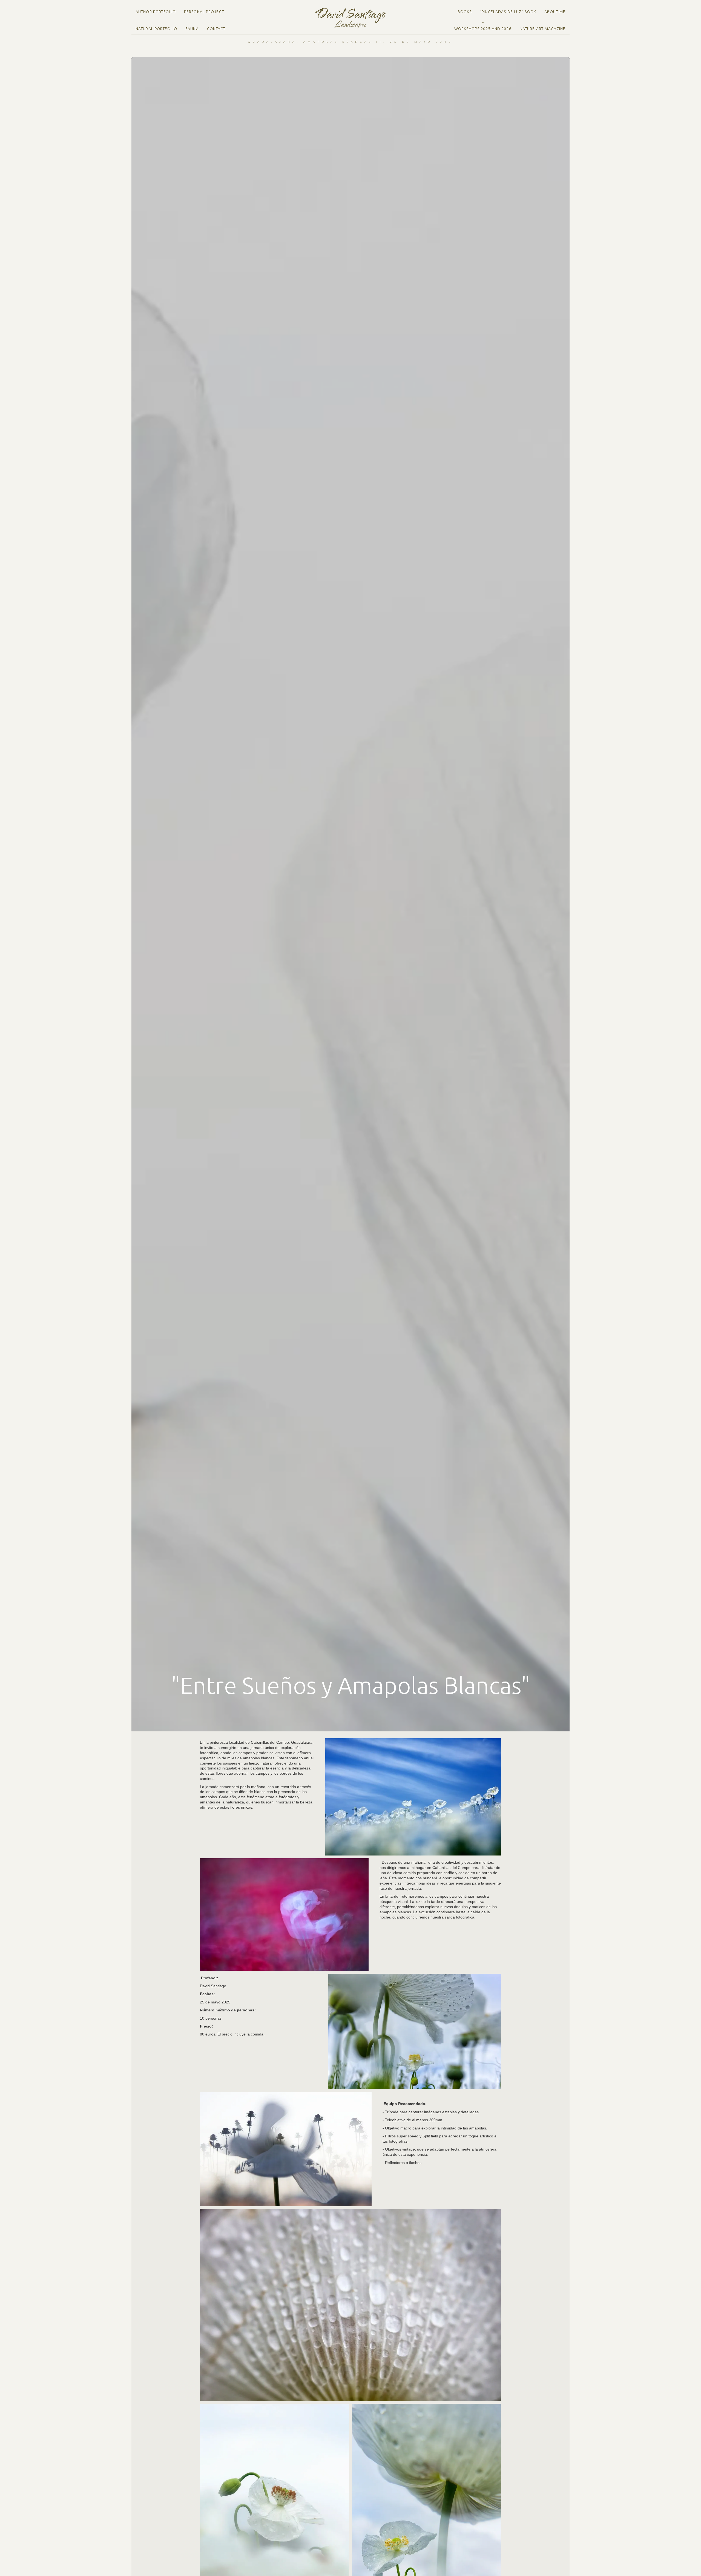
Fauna (192, 29)
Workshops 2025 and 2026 (483, 29)
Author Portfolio (156, 12)
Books (465, 12)
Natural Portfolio (156, 29)
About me (555, 12)
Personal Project (204, 12)
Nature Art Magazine (543, 29)
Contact (216, 29)
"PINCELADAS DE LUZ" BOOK (508, 12)
